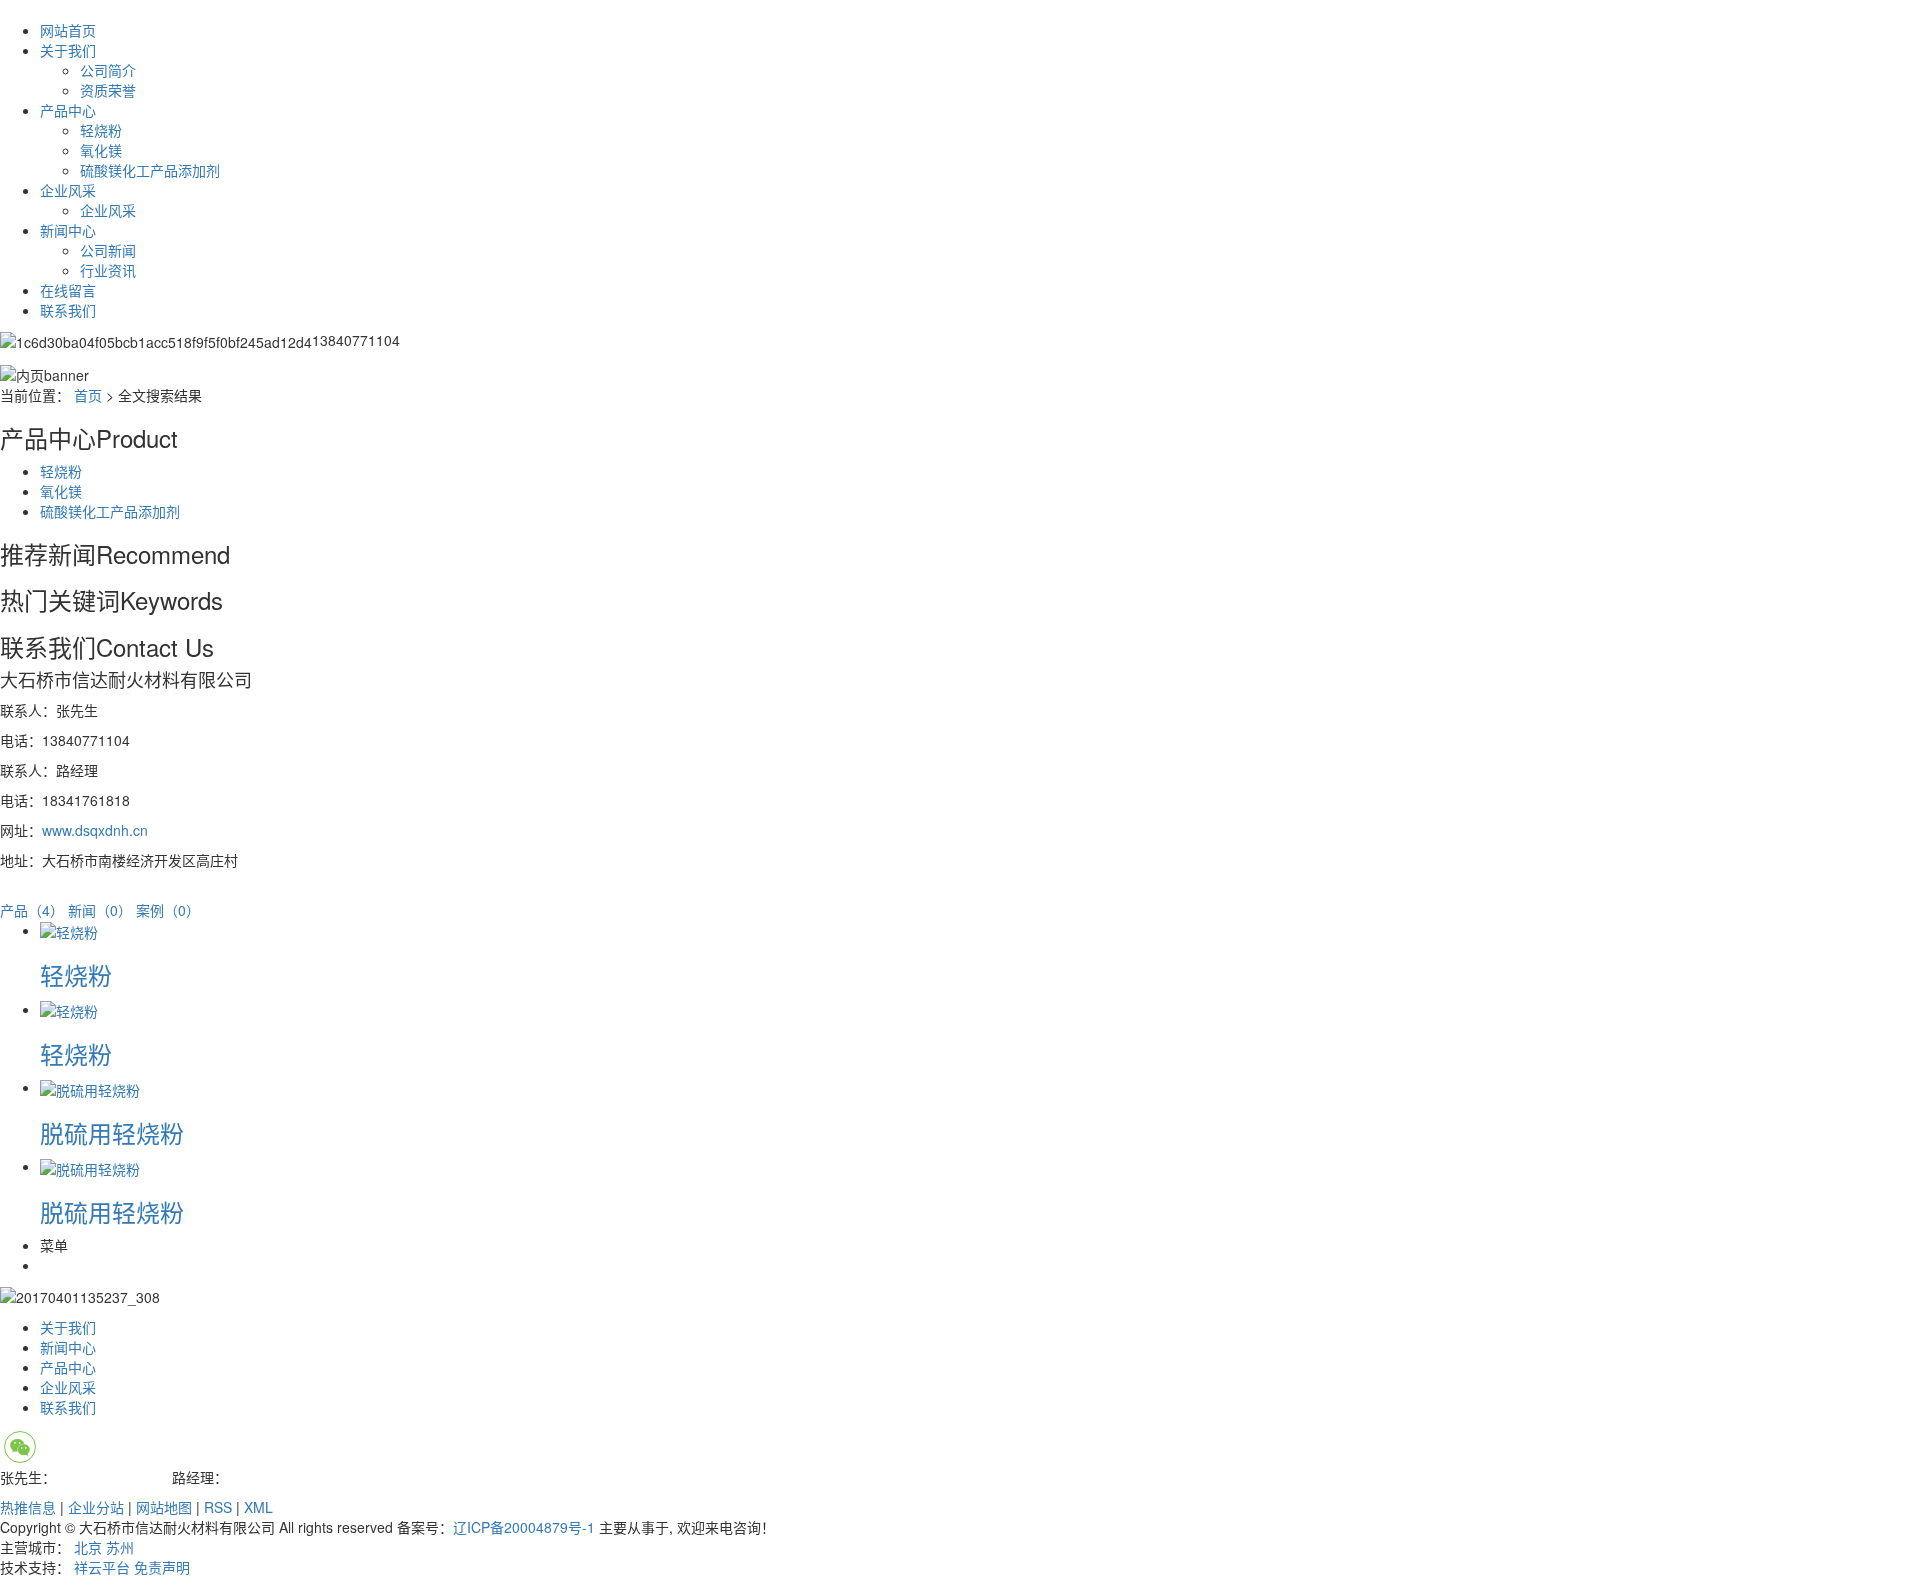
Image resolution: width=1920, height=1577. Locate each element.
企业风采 (68, 190)
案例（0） (168, 910)
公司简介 (108, 70)
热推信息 (28, 1507)
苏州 (120, 1547)
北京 (88, 1547)
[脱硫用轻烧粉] (90, 1087)
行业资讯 (108, 270)
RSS (218, 1507)
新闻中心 (68, 230)
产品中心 (68, 110)
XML (258, 1507)
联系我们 (68, 310)
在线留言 (68, 290)
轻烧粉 (101, 130)
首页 (88, 395)
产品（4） (32, 910)
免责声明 (162, 1567)
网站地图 (164, 1507)
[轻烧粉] (69, 930)
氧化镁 (101, 150)
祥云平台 (102, 1567)
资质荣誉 (108, 90)
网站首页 (68, 30)
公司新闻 (108, 250)
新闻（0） (100, 910)
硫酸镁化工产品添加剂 (150, 170)
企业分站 (96, 1507)
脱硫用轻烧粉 (112, 1132)
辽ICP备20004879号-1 (524, 1527)
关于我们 (68, 50)
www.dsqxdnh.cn (95, 830)
